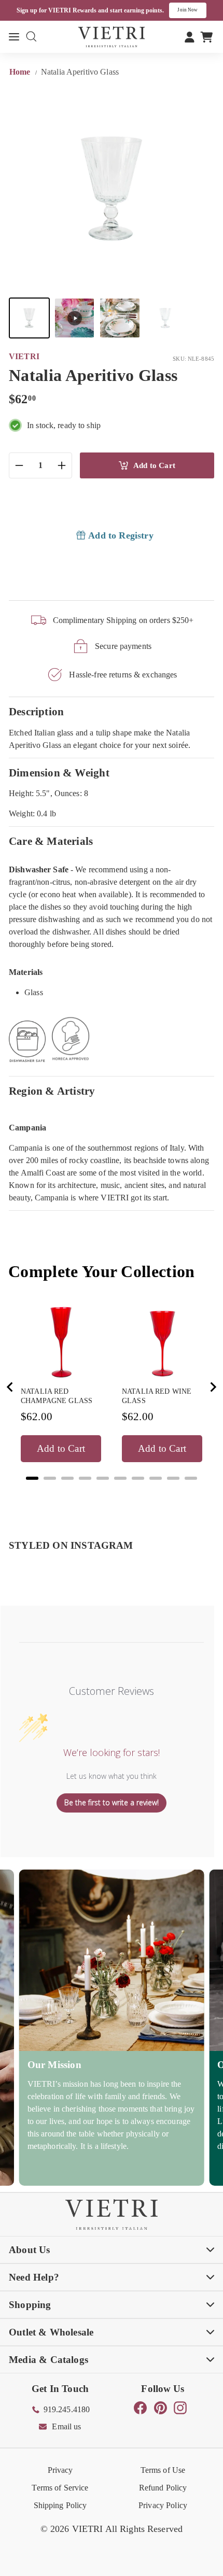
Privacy (60, 2470)
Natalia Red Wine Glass (157, 1396)
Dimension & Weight (59, 773)
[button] (29, 318)
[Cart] (207, 37)
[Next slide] (213, 1387)
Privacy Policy (163, 2505)
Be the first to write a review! (112, 1802)
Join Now (187, 10)
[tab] (32, 1478)
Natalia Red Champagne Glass (57, 1396)
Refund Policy (163, 2488)
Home (21, 72)
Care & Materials (51, 841)
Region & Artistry (52, 1091)
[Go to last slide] (10, 1387)
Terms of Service (60, 2488)
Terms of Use (163, 2470)
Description (36, 711)
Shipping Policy (60, 2505)
